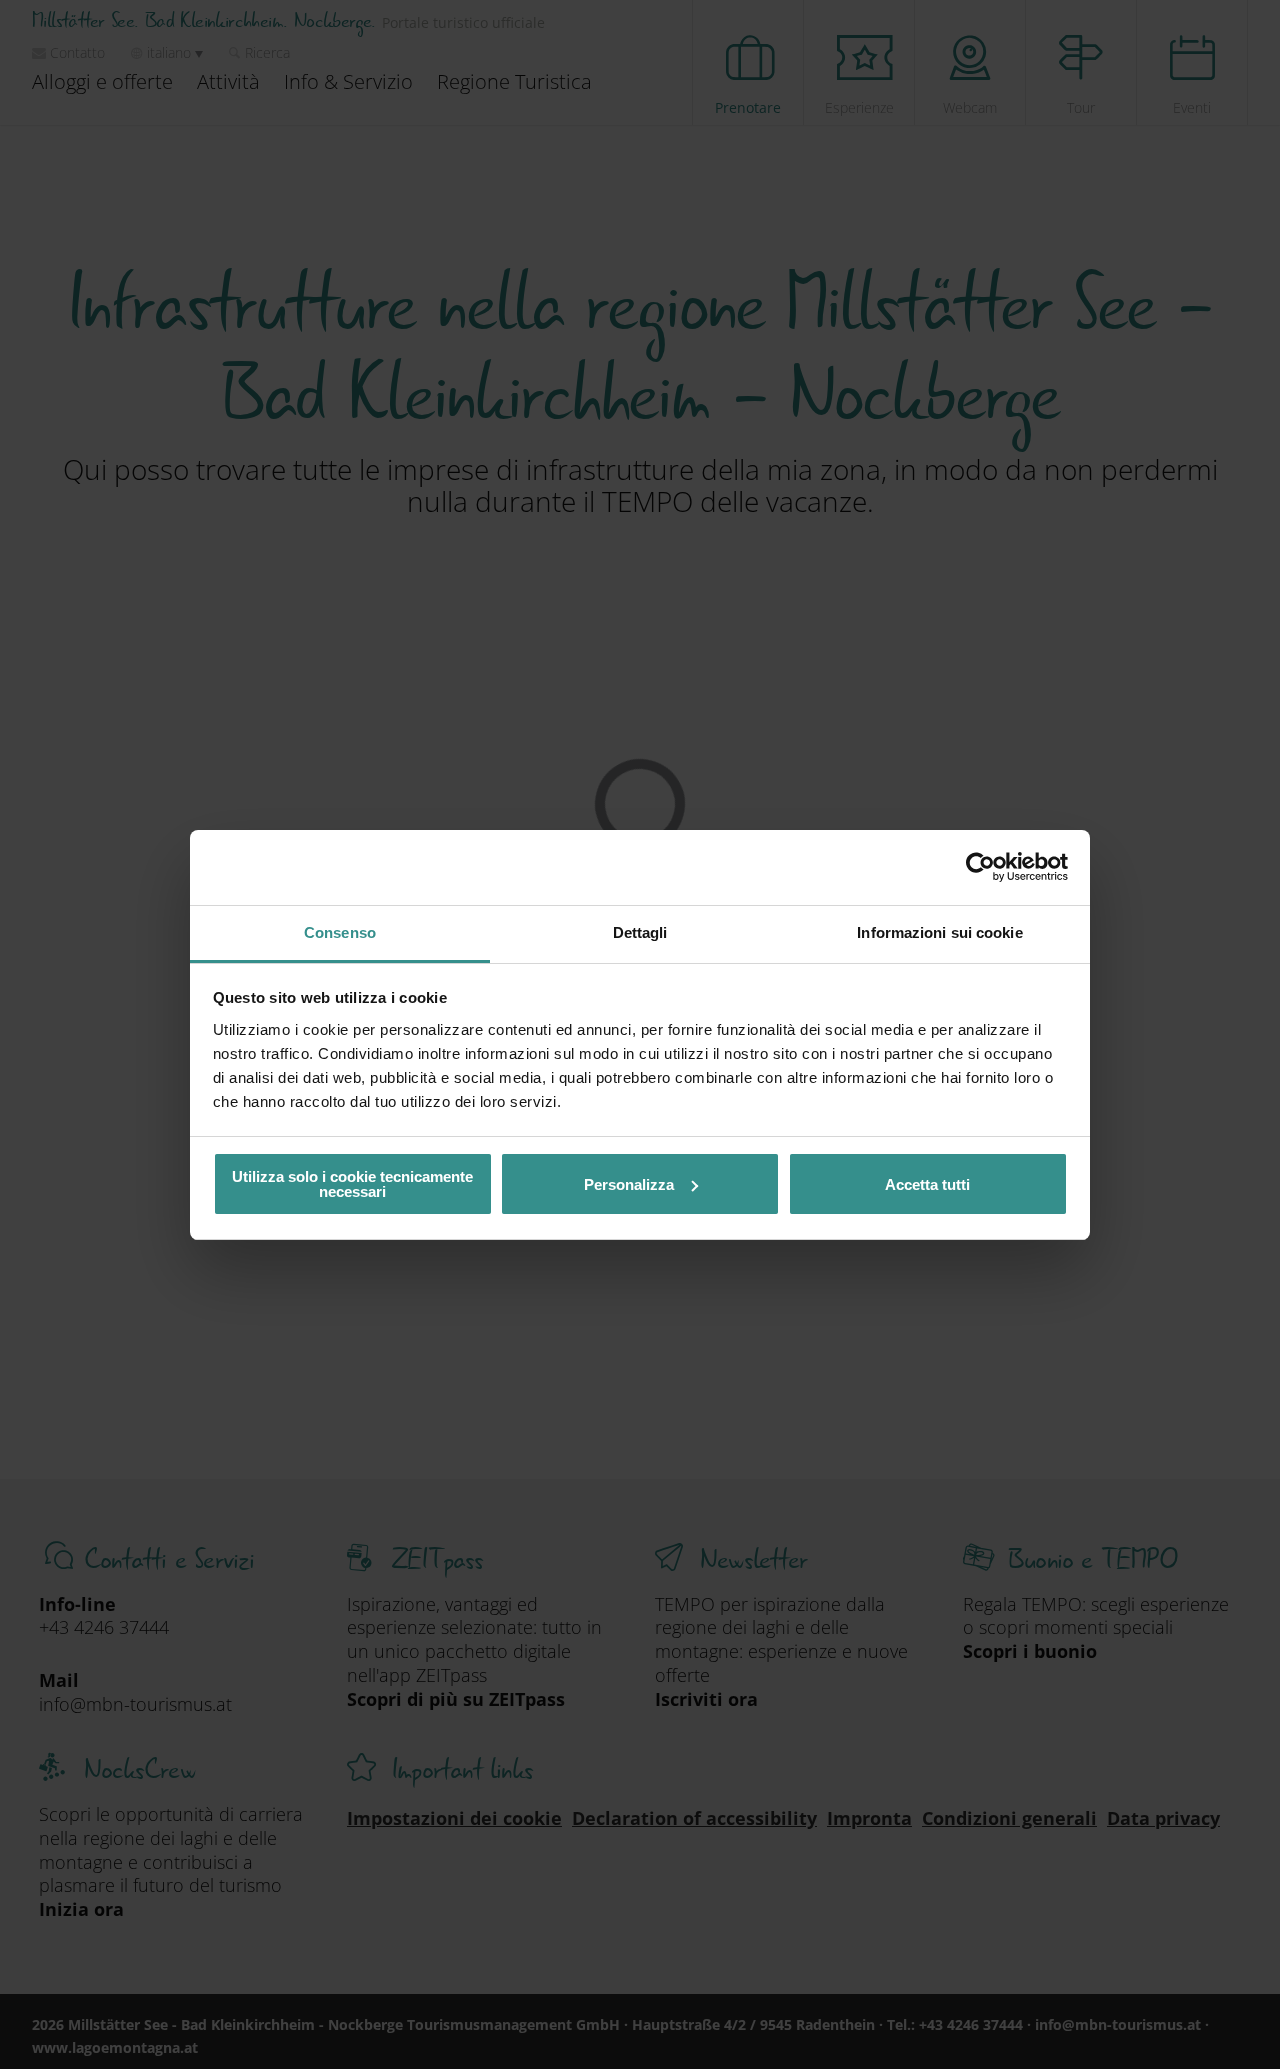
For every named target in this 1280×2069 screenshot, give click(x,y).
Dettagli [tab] (640, 932)
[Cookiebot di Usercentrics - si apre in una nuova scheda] (980, 867)
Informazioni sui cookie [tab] (939, 932)
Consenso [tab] (340, 932)
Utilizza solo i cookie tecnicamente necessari (352, 1184)
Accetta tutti (927, 1184)
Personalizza (629, 1184)
